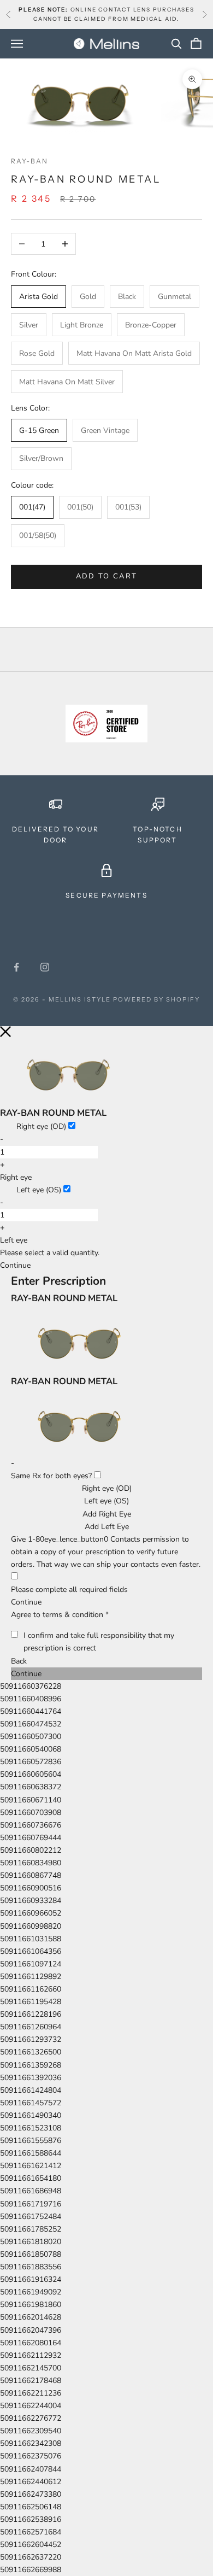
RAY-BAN (29, 161)
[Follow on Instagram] (45, 967)
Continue (26, 1602)
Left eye (14, 1240)
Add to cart (107, 576)
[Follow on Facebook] (16, 967)
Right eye (16, 1177)
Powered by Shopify (156, 999)
